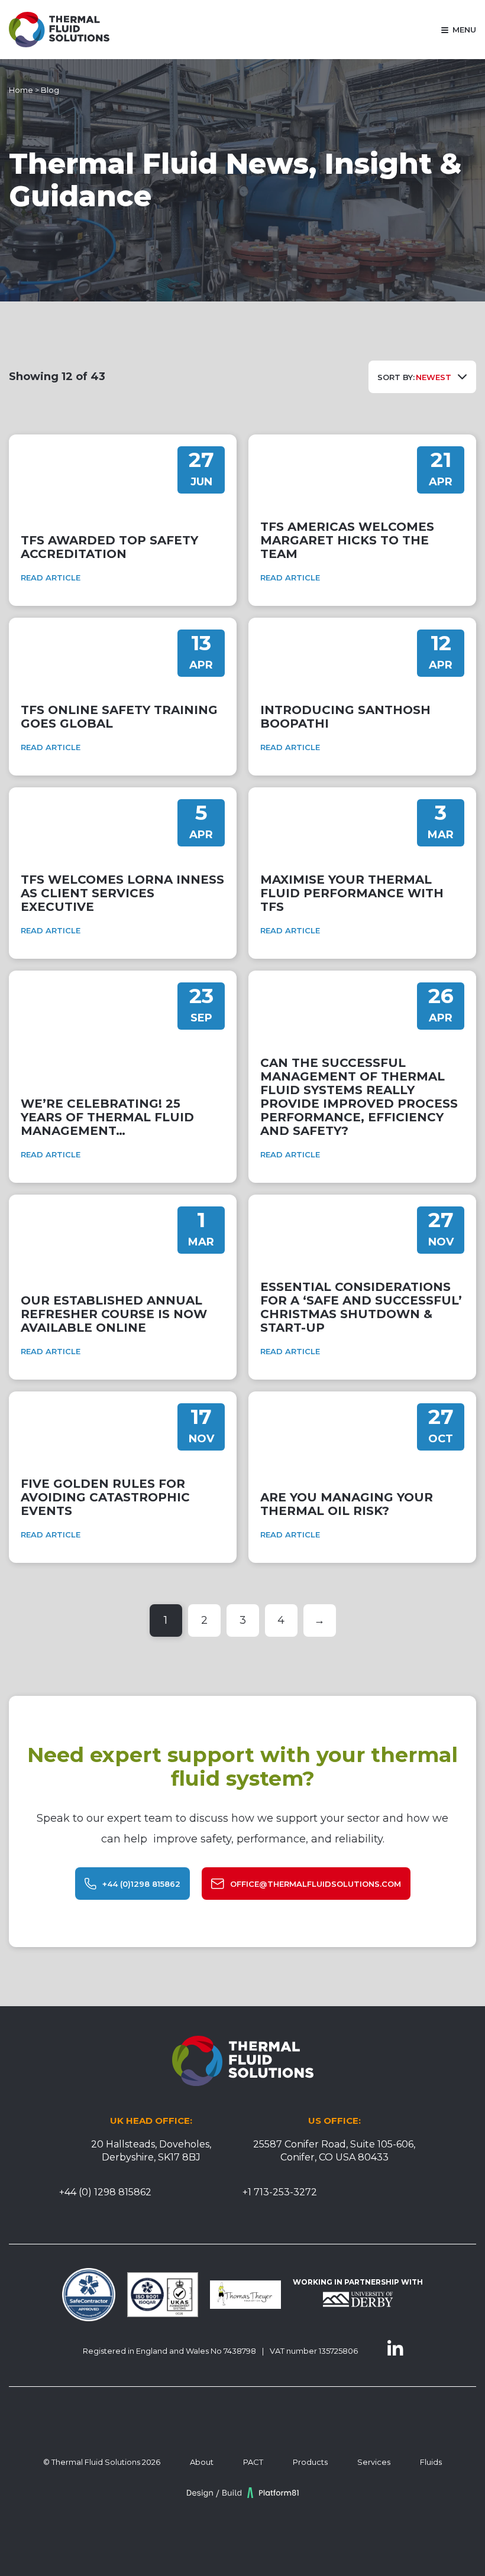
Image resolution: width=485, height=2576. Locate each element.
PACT (253, 2462)
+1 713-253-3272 (280, 2192)
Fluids (431, 2462)
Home (21, 90)
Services (374, 2462)
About (202, 2462)
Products (310, 2462)
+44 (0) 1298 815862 (105, 2192)
